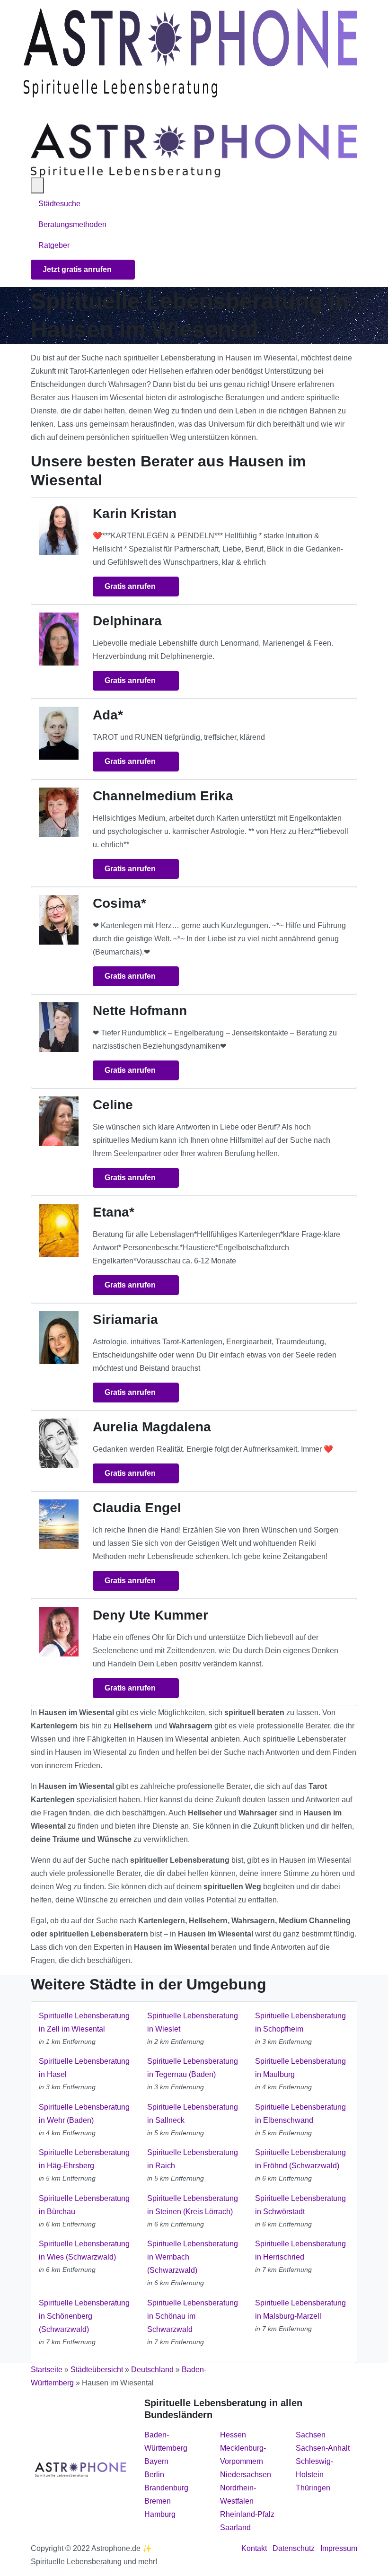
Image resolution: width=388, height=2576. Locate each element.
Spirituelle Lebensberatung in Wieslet (193, 2022)
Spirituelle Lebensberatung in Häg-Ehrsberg (84, 2159)
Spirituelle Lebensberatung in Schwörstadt (300, 2205)
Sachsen (311, 2435)
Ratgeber (54, 245)
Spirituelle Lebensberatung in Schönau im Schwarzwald (193, 2316)
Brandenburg (166, 2488)
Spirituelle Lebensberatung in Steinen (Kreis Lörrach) (193, 2205)
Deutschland (152, 2370)
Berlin (154, 2475)
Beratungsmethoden (73, 224)
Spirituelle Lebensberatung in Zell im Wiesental (84, 2022)
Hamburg (160, 2514)
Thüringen (313, 2488)
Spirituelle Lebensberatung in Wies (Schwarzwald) (84, 2250)
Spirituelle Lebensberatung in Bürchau (84, 2205)
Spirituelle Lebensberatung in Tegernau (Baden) (193, 2068)
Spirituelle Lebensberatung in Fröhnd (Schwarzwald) (300, 2159)
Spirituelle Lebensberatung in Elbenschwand (300, 2114)
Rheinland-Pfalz (247, 2514)
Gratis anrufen (131, 586)
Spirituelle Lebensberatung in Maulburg (300, 2068)
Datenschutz (294, 2548)
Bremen (158, 2501)
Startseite (47, 2370)
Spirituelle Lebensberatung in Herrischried (300, 2250)
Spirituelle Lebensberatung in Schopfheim (300, 2022)
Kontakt (254, 2548)
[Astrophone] (190, 53)
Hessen (233, 2435)
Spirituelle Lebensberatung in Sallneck (193, 2114)
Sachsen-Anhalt (323, 2448)
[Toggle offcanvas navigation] (37, 185)
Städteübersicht (97, 2370)
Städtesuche (59, 204)
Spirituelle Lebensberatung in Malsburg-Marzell (300, 2309)
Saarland (235, 2528)
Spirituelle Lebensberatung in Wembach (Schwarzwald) (193, 2257)
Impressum (339, 2548)
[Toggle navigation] (35, 110)
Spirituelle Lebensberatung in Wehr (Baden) (84, 2114)
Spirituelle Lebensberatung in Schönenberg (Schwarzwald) (84, 2316)
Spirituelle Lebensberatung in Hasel (84, 2068)
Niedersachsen (246, 2475)
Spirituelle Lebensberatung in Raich (193, 2159)
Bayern (156, 2461)
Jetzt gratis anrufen (78, 269)
